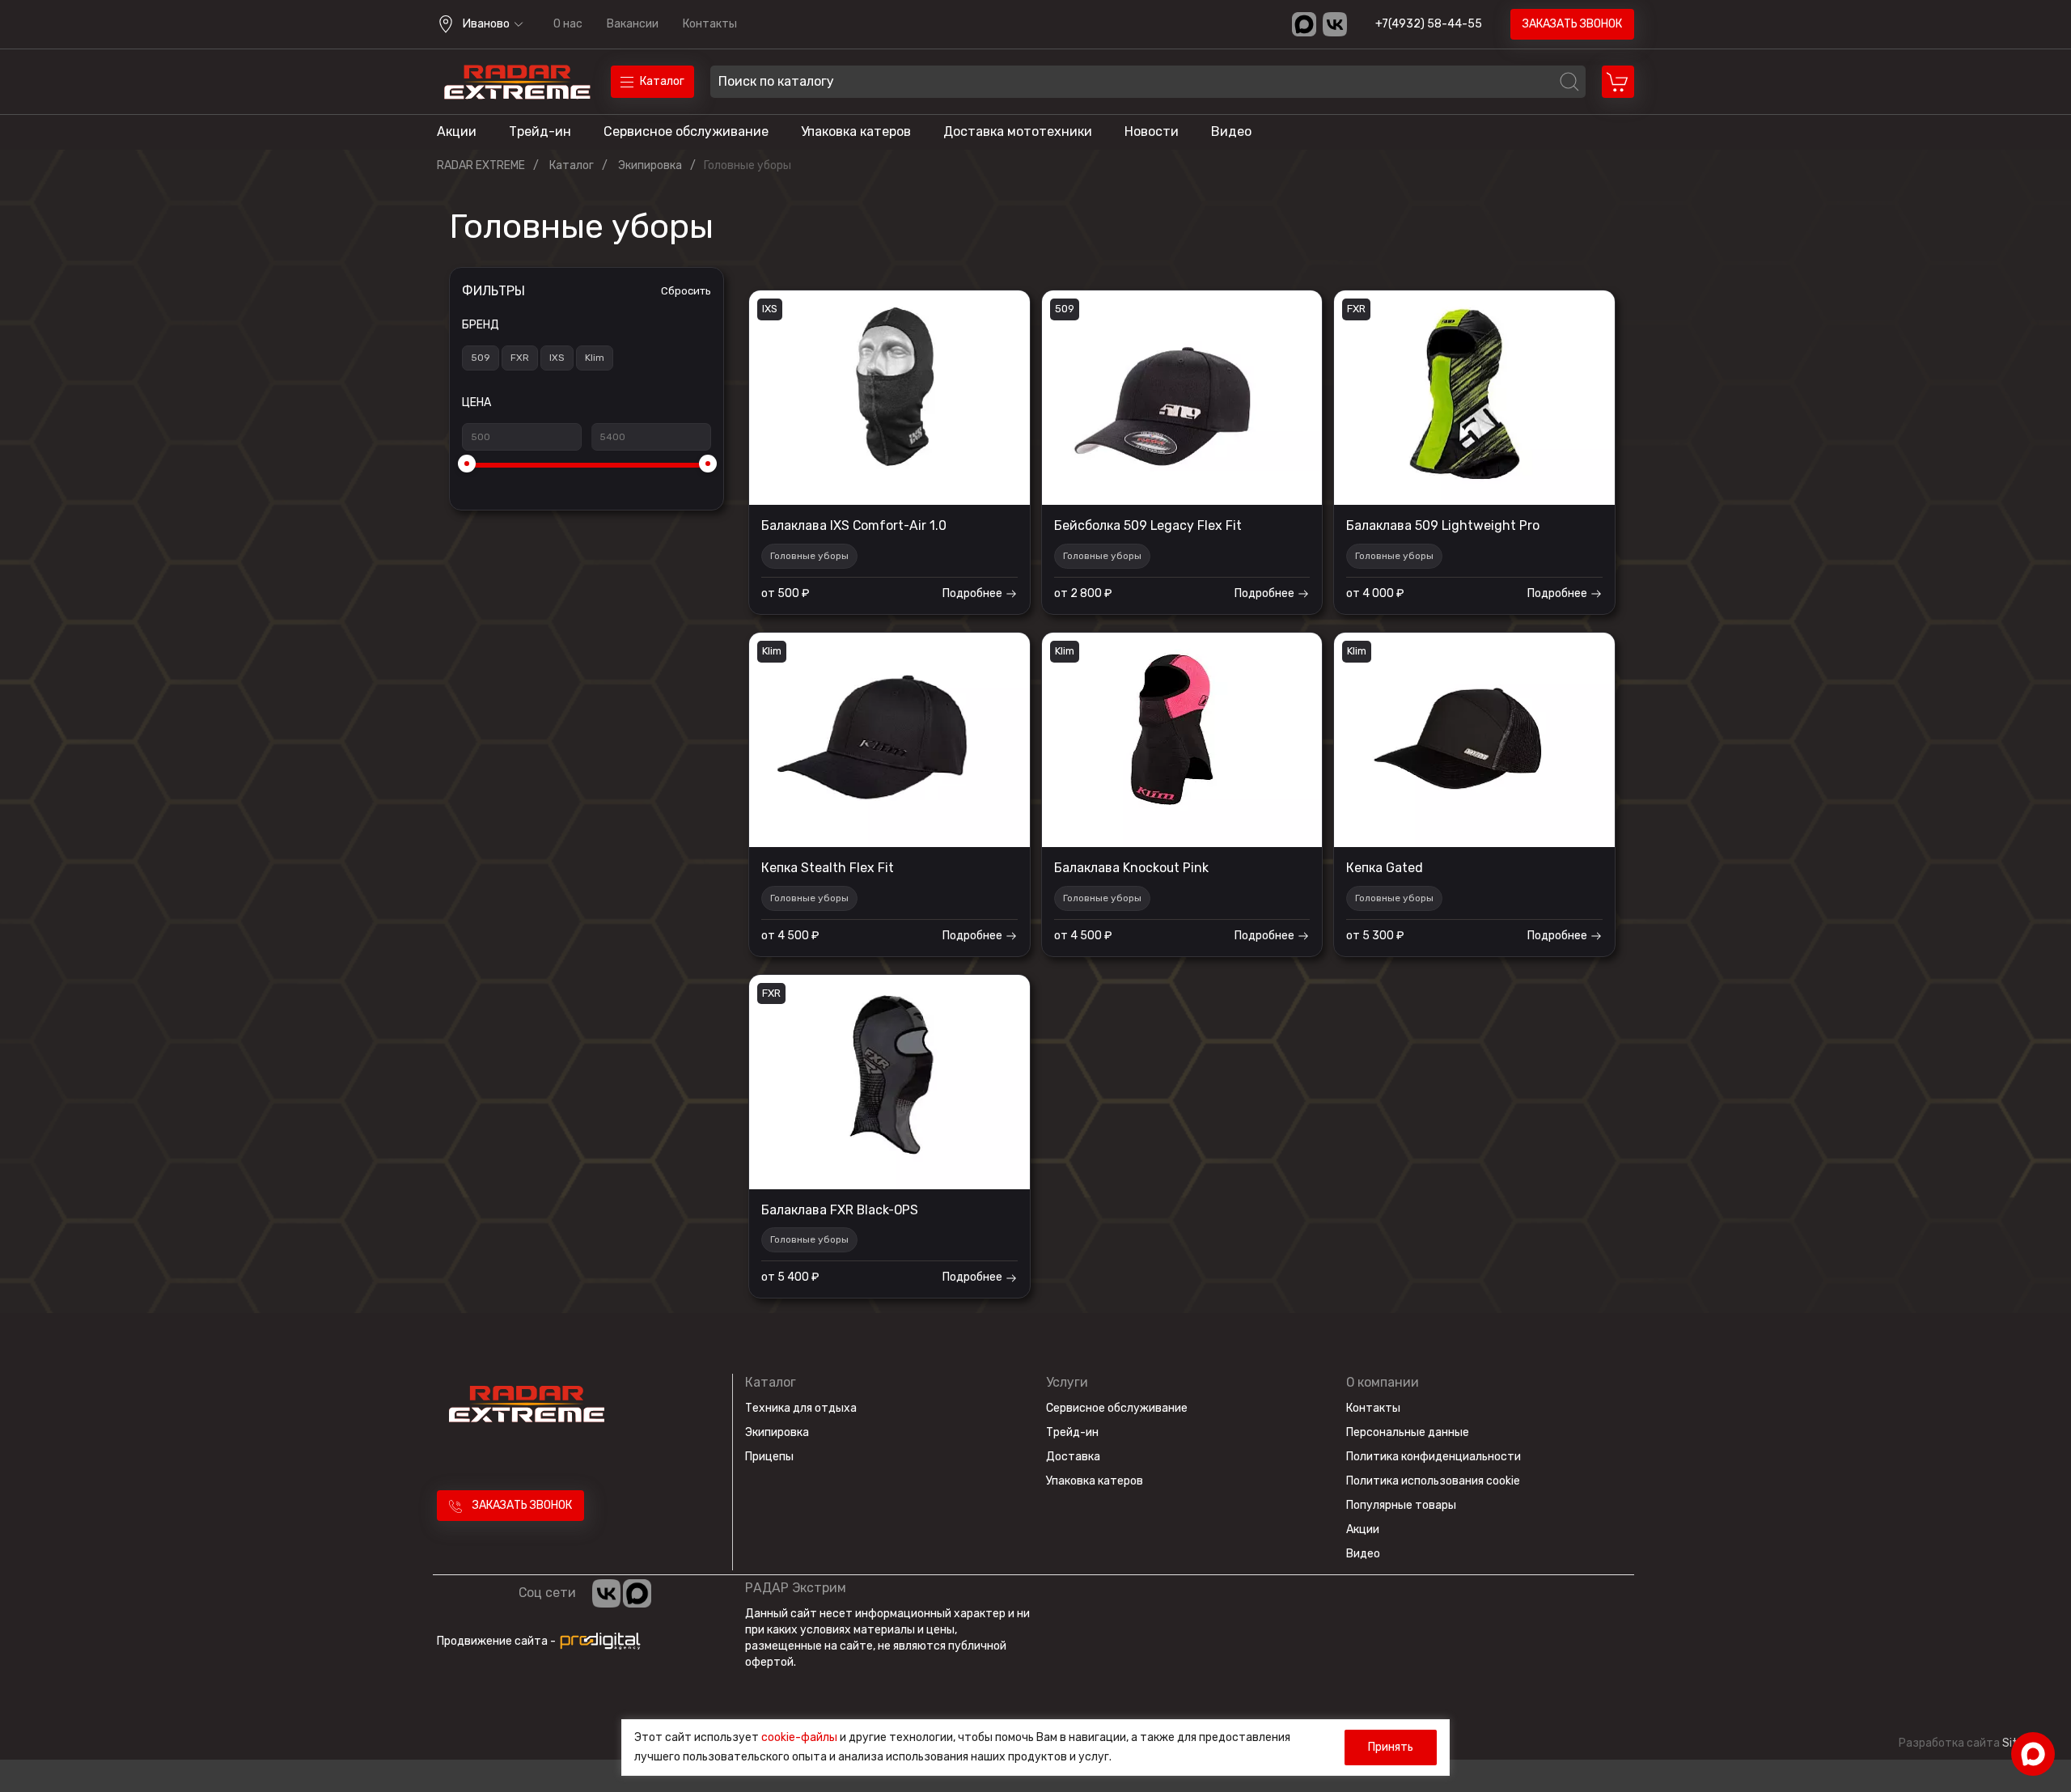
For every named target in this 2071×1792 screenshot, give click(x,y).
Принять (1391, 1747)
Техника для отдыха (801, 1408)
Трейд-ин (540, 131)
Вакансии (633, 24)
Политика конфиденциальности (1434, 1457)
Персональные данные (1408, 1432)
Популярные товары (1401, 1505)
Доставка (1073, 1457)
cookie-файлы (799, 1737)
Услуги (1067, 1382)
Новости (1152, 131)
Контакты (710, 24)
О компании (1383, 1382)
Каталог (771, 1382)
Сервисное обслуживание (686, 131)
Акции (457, 131)
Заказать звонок (1572, 24)
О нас (568, 24)
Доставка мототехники (1018, 131)
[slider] (467, 464)
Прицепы (769, 1457)
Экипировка (777, 1432)
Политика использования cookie (1433, 1481)
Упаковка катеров (856, 131)
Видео (1231, 131)
